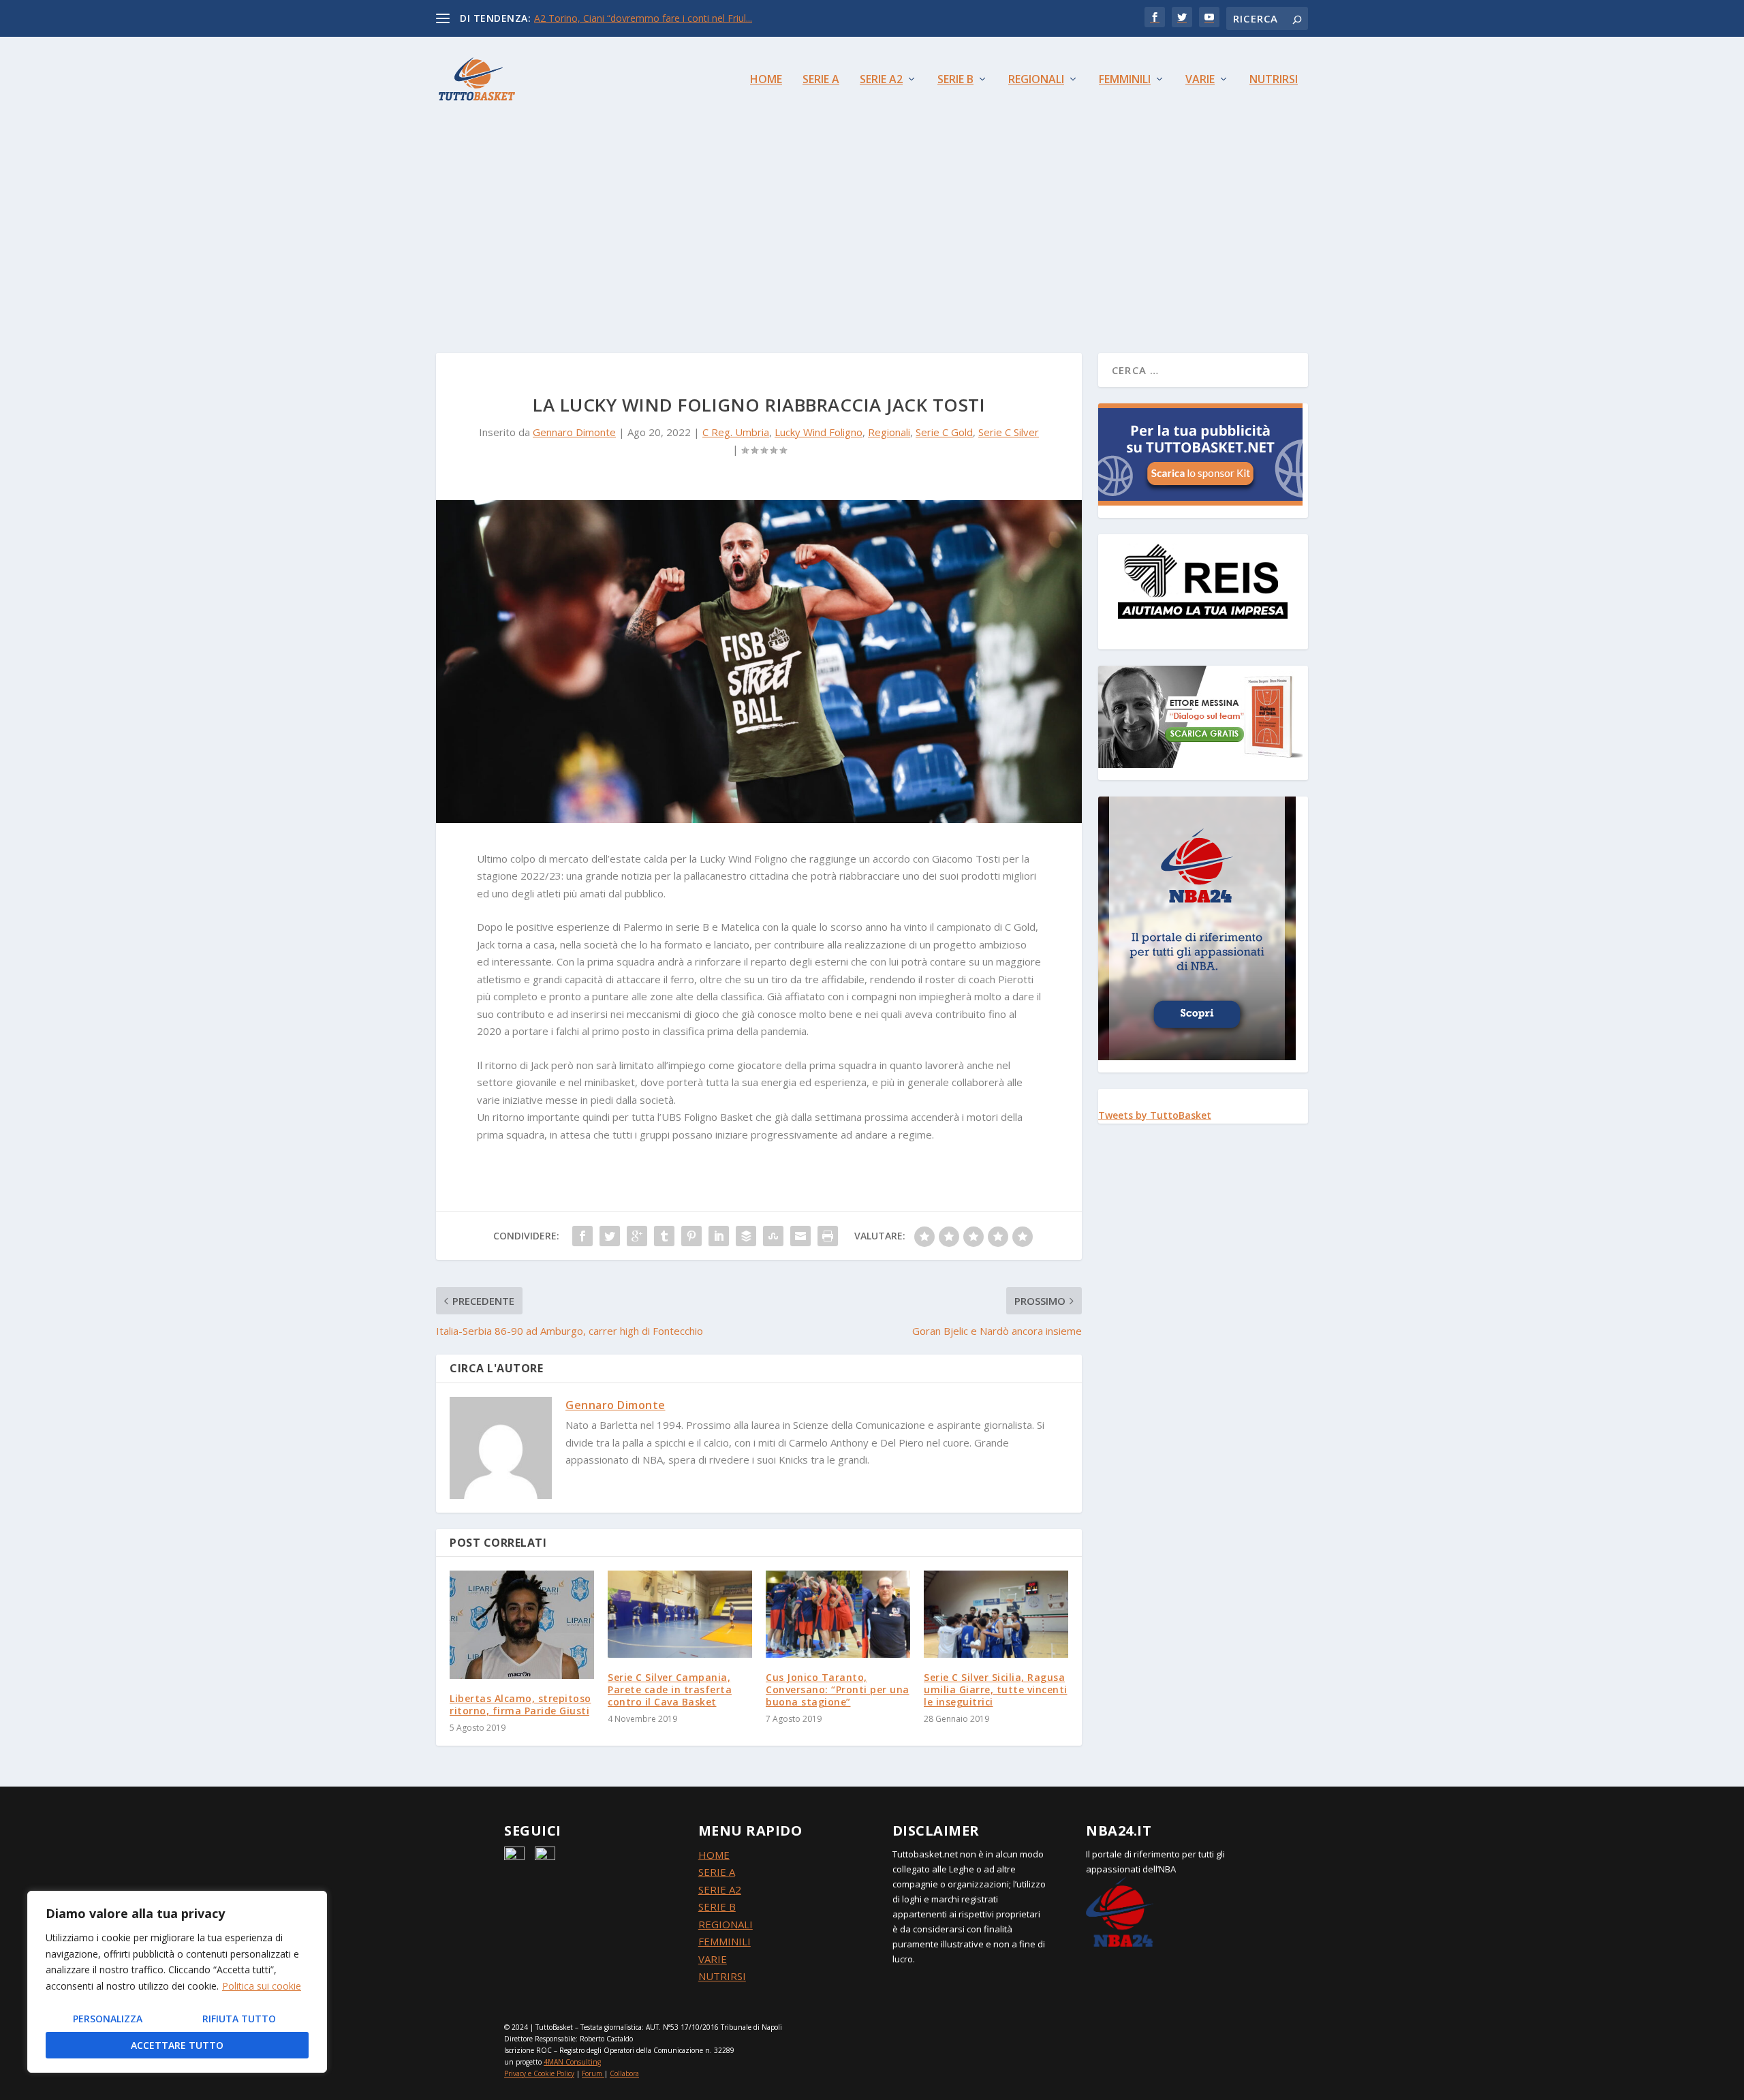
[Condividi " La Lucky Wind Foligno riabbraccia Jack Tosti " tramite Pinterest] (691, 1236)
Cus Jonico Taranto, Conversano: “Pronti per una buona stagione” (838, 1689)
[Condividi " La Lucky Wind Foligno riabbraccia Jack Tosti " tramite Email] (800, 1236)
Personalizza (108, 2019)
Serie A (821, 80)
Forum (592, 2073)
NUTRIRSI (722, 1976)
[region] (177, 1982)
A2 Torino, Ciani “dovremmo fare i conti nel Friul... (643, 18)
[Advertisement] (872, 223)
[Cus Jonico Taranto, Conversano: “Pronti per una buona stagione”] (838, 1614)
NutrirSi (1274, 80)
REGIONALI (726, 1924)
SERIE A (717, 1872)
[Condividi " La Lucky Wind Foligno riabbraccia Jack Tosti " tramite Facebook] (582, 1236)
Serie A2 (881, 80)
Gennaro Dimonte (574, 432)
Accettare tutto (177, 2045)
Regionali (1036, 80)
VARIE (713, 1959)
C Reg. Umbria (736, 432)
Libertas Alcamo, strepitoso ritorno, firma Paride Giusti (520, 1704)
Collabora (624, 2073)
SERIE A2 (720, 1889)
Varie (1200, 80)
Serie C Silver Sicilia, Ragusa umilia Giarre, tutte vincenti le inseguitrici (996, 1689)
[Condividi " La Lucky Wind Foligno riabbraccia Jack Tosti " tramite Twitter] (610, 1236)
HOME (714, 1855)
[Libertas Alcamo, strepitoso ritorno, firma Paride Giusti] (522, 1625)
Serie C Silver (1009, 432)
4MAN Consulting (572, 2062)
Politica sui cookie (262, 1986)
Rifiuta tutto (239, 2019)
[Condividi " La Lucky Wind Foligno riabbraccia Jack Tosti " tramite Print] (828, 1236)
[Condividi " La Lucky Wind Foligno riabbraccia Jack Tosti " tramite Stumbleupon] (773, 1236)
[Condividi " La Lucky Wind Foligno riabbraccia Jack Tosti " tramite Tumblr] (664, 1236)
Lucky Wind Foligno (819, 432)
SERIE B (717, 1906)
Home (766, 80)
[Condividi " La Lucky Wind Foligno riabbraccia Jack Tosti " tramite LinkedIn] (719, 1236)
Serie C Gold (944, 432)
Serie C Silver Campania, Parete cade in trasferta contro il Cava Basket (670, 1689)
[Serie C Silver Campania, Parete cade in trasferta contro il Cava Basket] (680, 1614)
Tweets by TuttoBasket (1155, 1115)
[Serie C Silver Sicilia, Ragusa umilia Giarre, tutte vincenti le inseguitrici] (996, 1614)
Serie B (955, 80)
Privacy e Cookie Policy (539, 2073)
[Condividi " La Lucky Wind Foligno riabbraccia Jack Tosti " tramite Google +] (637, 1236)
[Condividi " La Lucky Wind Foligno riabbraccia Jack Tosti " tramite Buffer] (746, 1236)
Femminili (1125, 80)
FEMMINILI (725, 1941)
